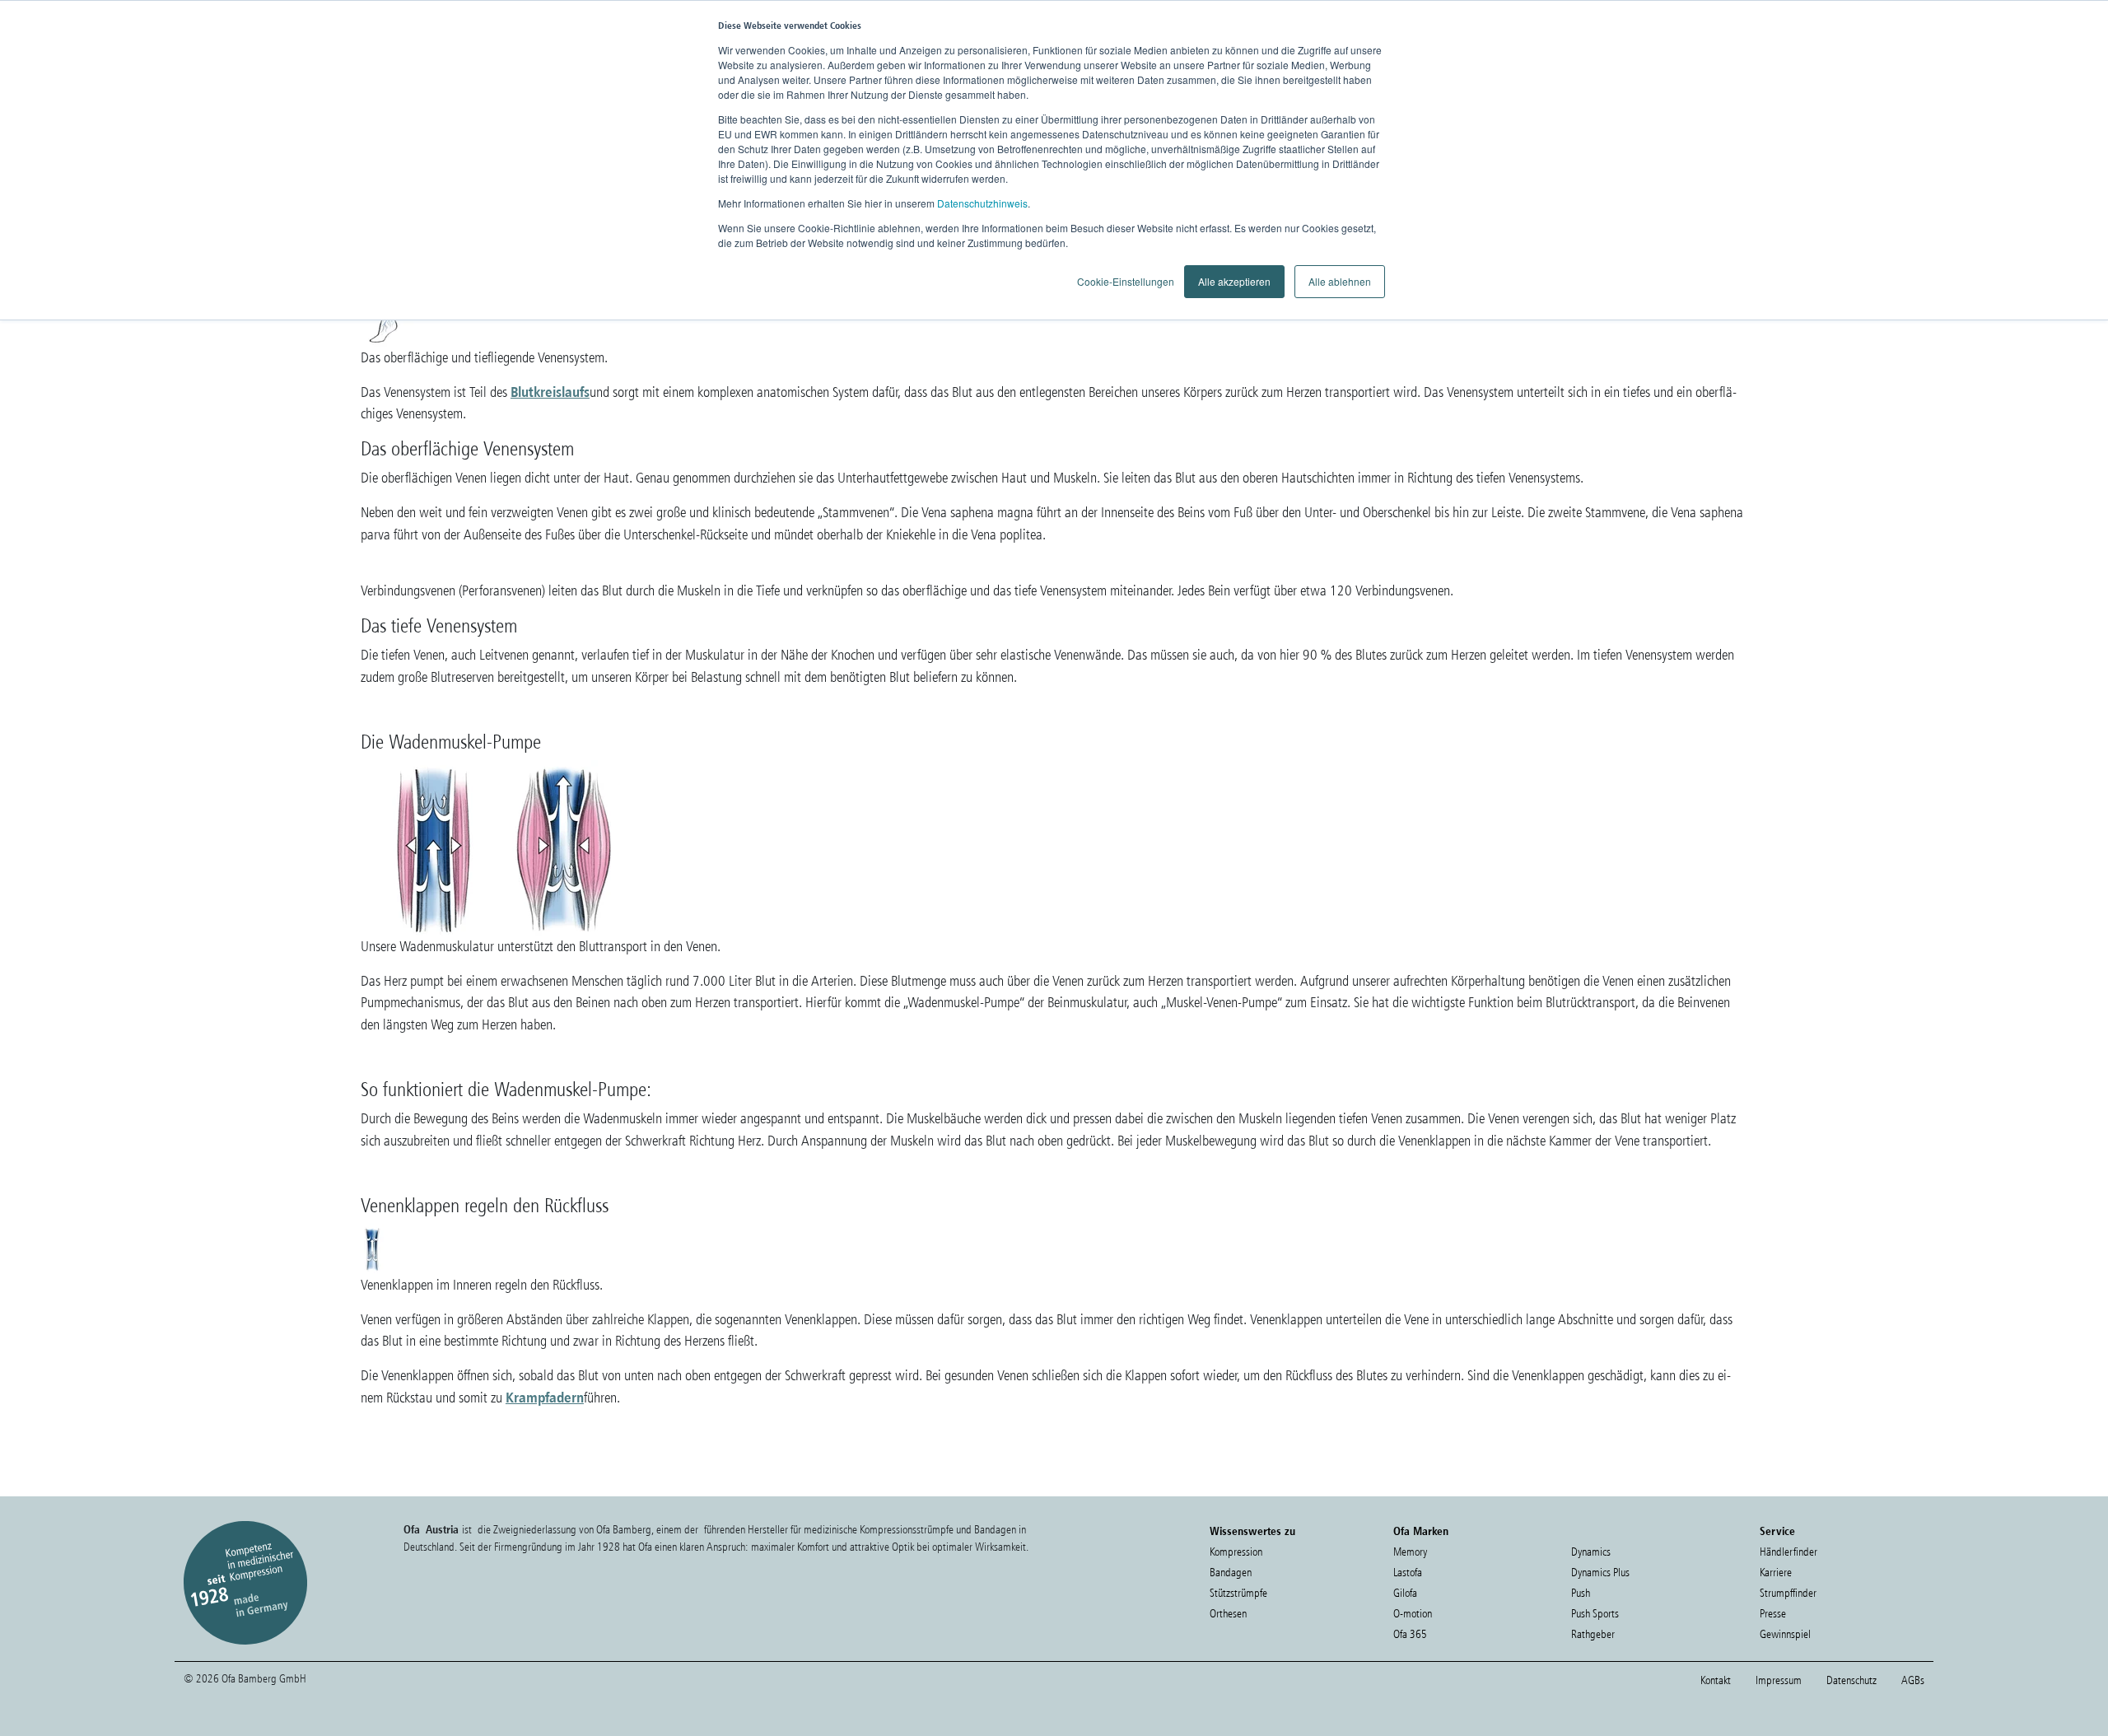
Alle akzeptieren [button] (1234, 281)
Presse (1773, 1614)
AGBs (1913, 1680)
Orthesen (1228, 1614)
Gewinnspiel (1785, 1634)
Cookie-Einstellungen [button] (1126, 281)
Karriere (1776, 1573)
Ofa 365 (1410, 1634)
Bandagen (1231, 1573)
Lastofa (1408, 1573)
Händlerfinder (1789, 1552)
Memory (1410, 1552)
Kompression (1236, 1552)
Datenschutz (1851, 1680)
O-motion (1413, 1614)
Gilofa (1405, 1593)
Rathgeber (1593, 1634)
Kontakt (1716, 1680)
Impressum (1779, 1680)
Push (1581, 1593)
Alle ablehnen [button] (1340, 281)
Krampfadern (545, 1397)
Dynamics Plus (1600, 1573)
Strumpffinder (1788, 1593)
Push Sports (1595, 1614)
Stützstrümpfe (1238, 1593)
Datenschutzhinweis (982, 203)
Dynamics (1591, 1552)
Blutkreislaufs (550, 392)
